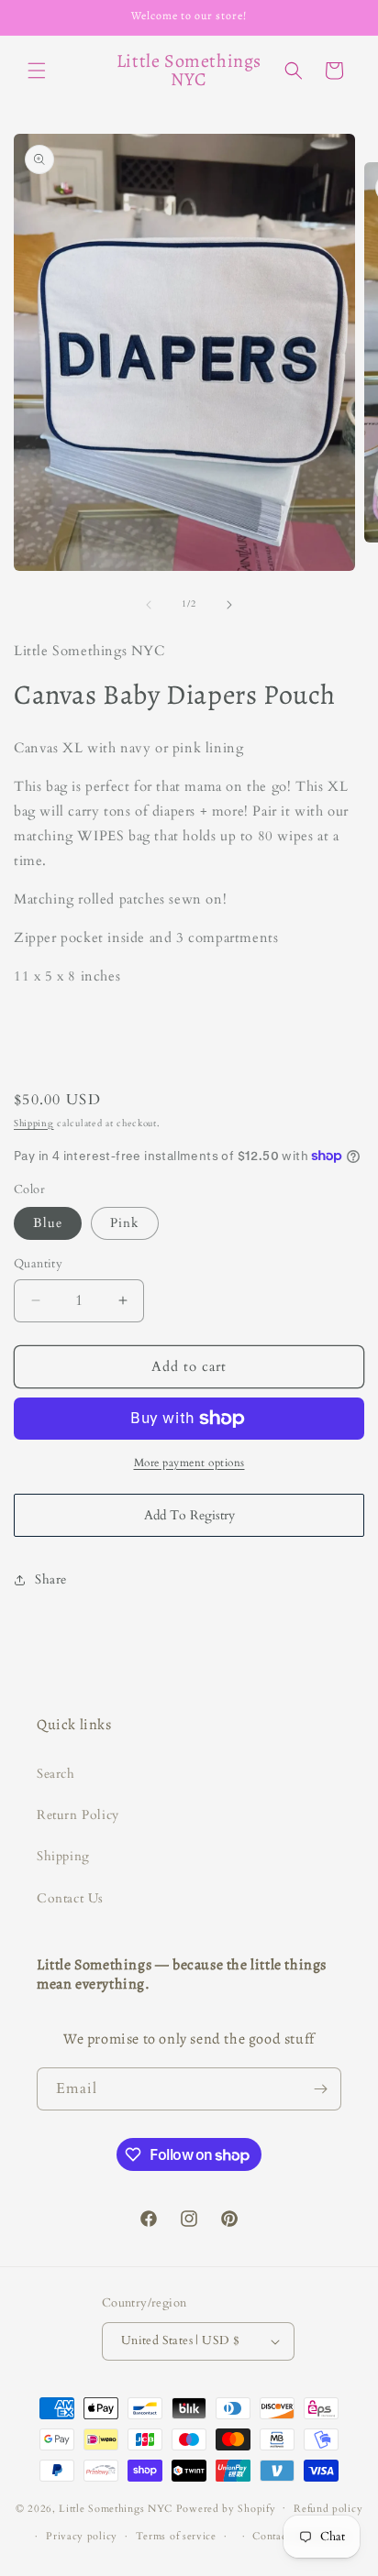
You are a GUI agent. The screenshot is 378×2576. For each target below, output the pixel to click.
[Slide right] (229, 605)
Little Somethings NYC (116, 2508)
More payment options (189, 1463)
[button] (37, 71)
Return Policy (78, 1815)
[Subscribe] (320, 2089)
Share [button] (51, 1579)
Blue (48, 1223)
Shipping (34, 1124)
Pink (125, 1223)
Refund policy (328, 2509)
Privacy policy (82, 2536)
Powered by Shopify (226, 2508)
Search (56, 1774)
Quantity (38, 1264)
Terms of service (176, 2536)
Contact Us (70, 1898)
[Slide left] (149, 605)
